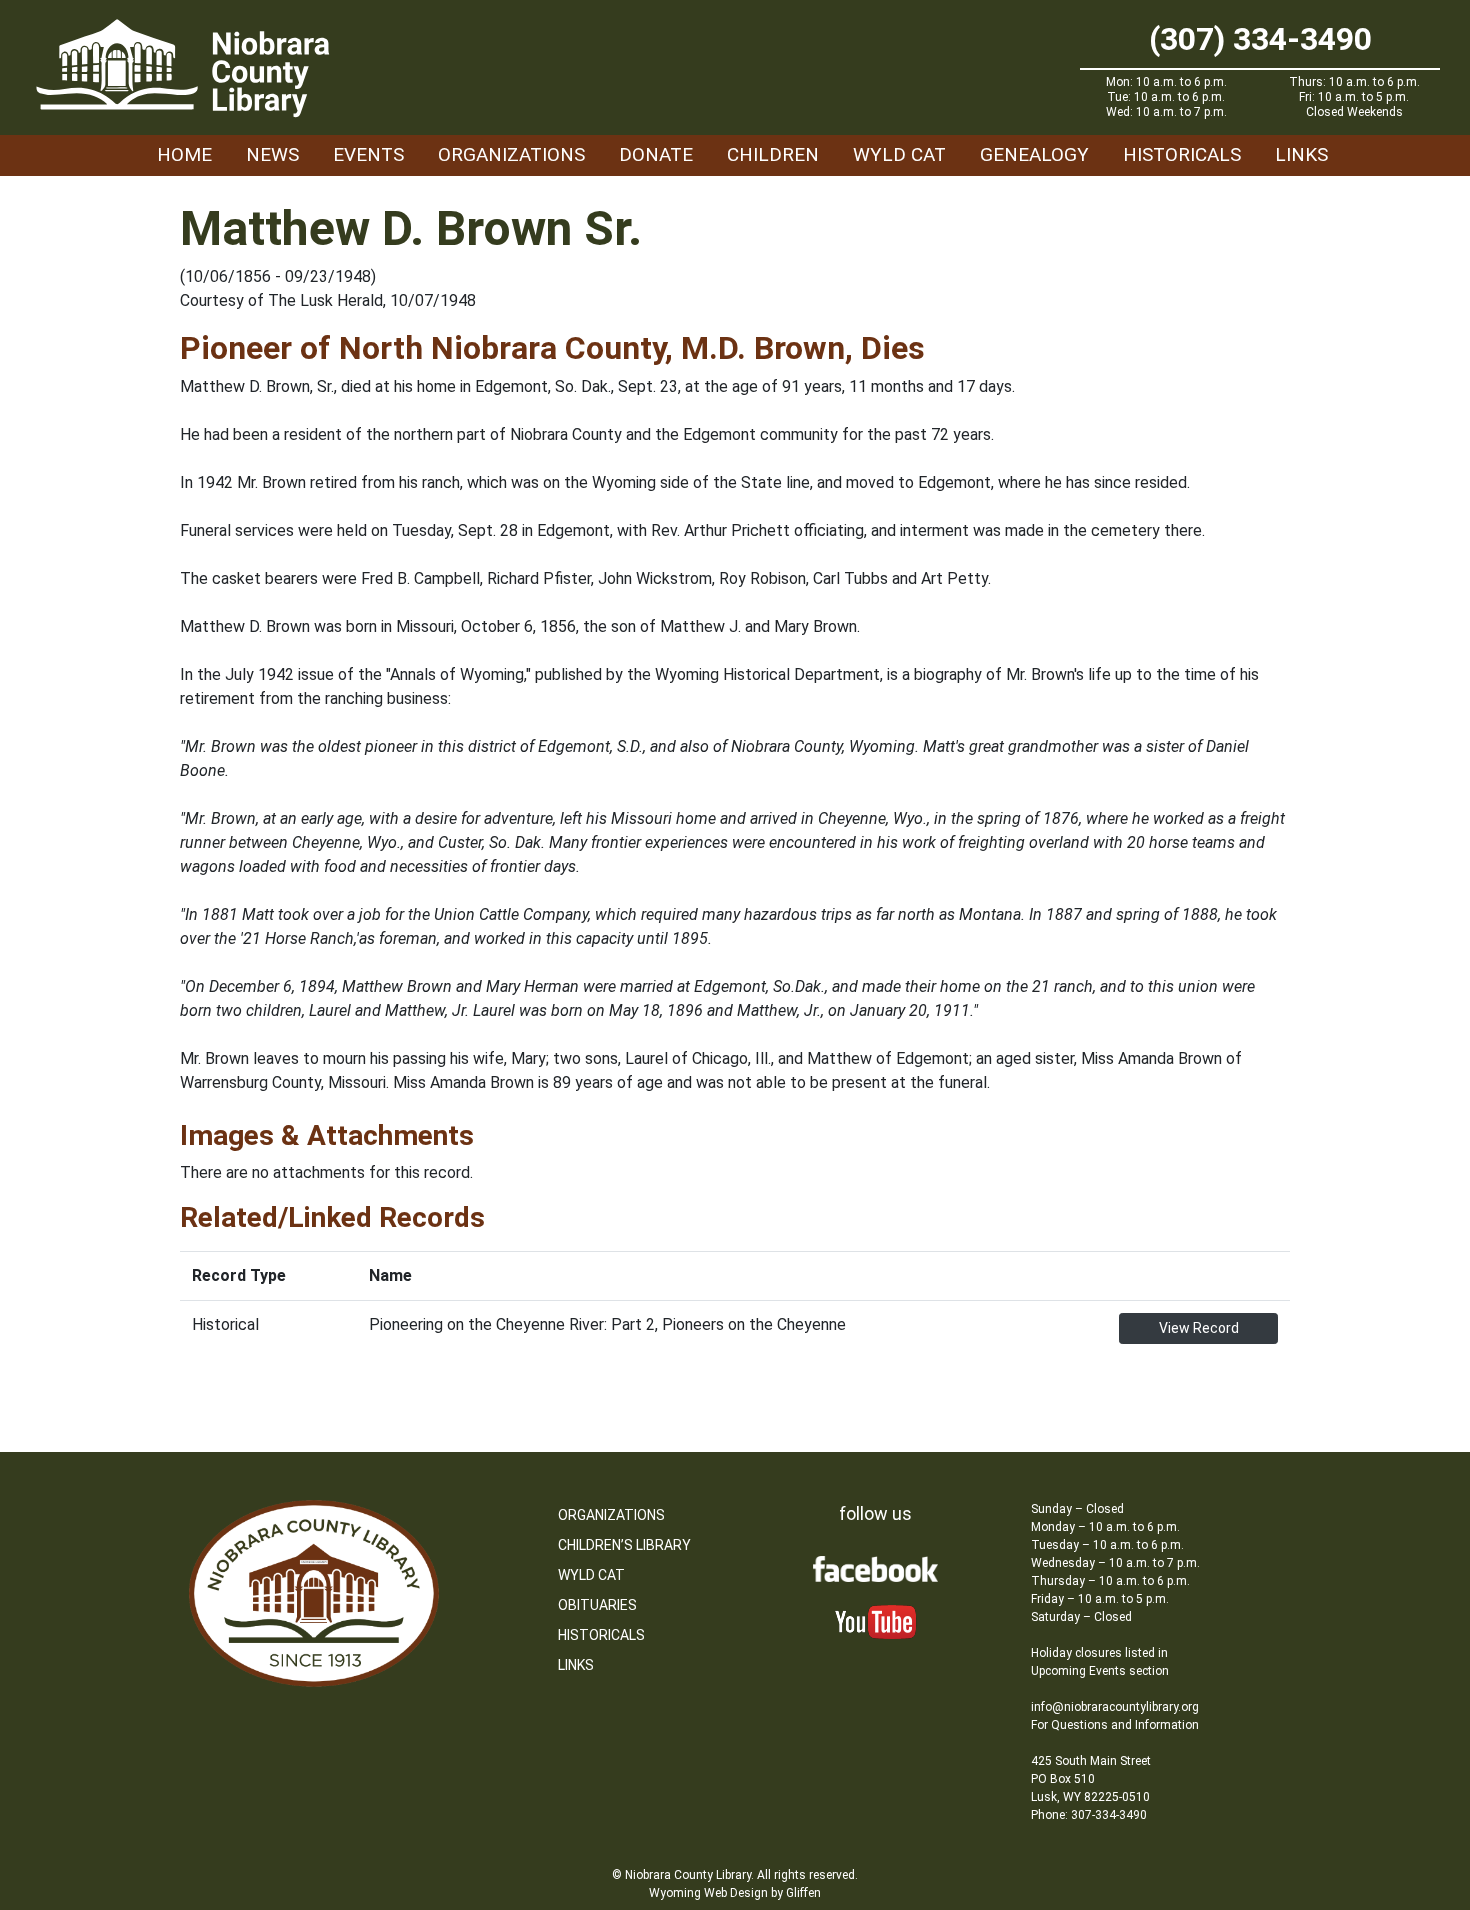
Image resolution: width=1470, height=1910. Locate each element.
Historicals (1182, 154)
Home (184, 154)
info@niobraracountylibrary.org (1115, 1707)
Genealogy (1034, 154)
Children (773, 154)
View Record (1199, 1328)
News (272, 154)
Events (368, 154)
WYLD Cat (899, 154)
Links (1301, 154)
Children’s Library (624, 1545)
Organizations (511, 154)
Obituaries (597, 1605)
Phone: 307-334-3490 (1089, 1815)
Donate (656, 154)
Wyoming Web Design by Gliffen (735, 1893)
